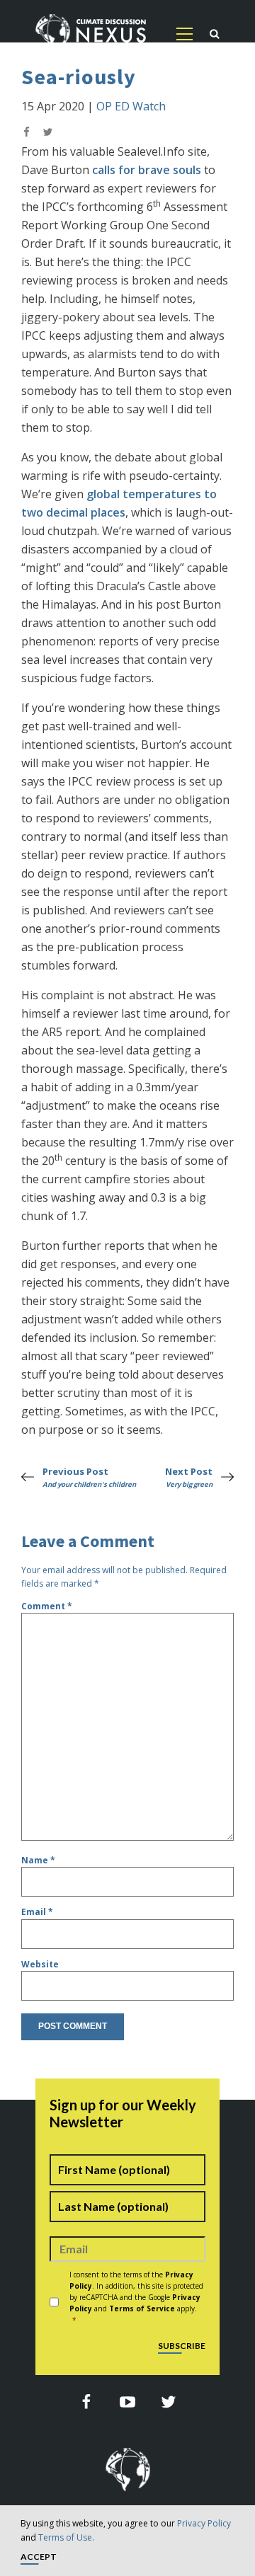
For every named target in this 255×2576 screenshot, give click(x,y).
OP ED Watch (131, 106)
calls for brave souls (147, 170)
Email (37, 1912)
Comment (47, 1606)
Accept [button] (39, 2557)
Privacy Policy (204, 2523)
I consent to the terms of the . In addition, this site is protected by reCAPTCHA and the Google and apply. (136, 2297)
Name (38, 1860)
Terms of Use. (66, 2537)
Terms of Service (142, 2308)
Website (40, 1964)
